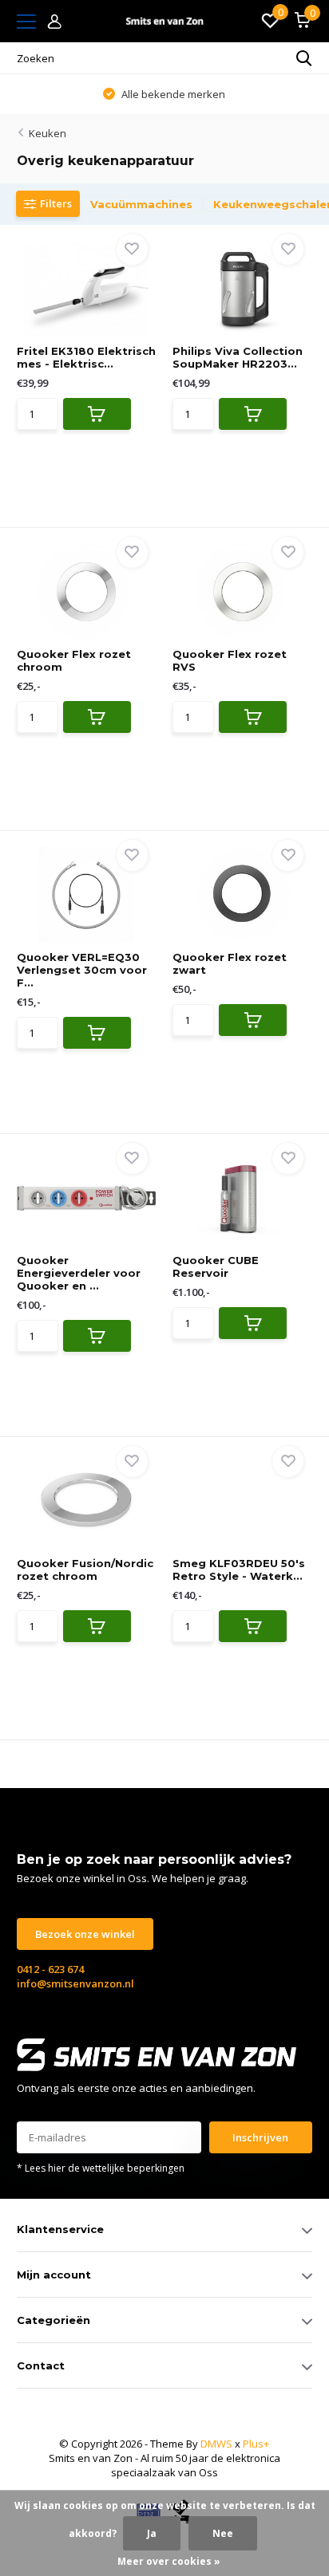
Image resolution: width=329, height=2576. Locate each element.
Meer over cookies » (169, 2561)
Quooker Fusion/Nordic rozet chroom (85, 1570)
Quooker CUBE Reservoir (216, 1266)
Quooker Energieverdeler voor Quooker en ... (79, 1273)
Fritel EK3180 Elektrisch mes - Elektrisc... (86, 357)
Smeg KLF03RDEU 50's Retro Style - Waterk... (239, 1570)
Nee (223, 2533)
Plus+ (256, 2444)
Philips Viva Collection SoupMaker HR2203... (238, 357)
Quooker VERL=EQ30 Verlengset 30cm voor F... (82, 970)
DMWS (216, 2444)
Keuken (48, 133)
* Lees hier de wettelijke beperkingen (101, 2168)
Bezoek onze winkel (85, 1934)
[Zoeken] (304, 58)
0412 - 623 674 (50, 1969)
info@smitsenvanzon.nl (75, 1983)
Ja (152, 2533)
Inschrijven (260, 2137)
